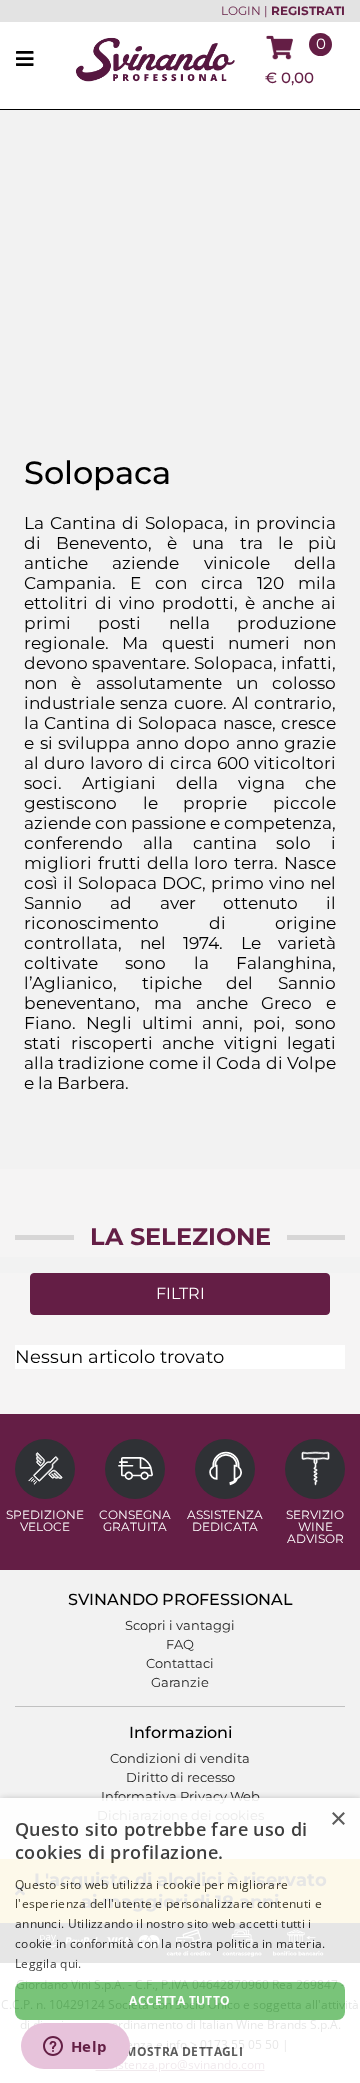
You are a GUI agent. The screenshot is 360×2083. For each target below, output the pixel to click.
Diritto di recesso (180, 1777)
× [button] (337, 1819)
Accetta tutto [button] (179, 2000)
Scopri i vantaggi (180, 1625)
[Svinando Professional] (155, 58)
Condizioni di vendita (180, 1758)
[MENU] (31, 60)
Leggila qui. (48, 1963)
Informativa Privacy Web (180, 1796)
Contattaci (180, 1663)
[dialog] (180, 1940)
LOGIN (241, 11)
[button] (180, 2050)
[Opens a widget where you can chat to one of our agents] (75, 2048)
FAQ (180, 1644)
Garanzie (180, 1682)
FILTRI (180, 1293)
